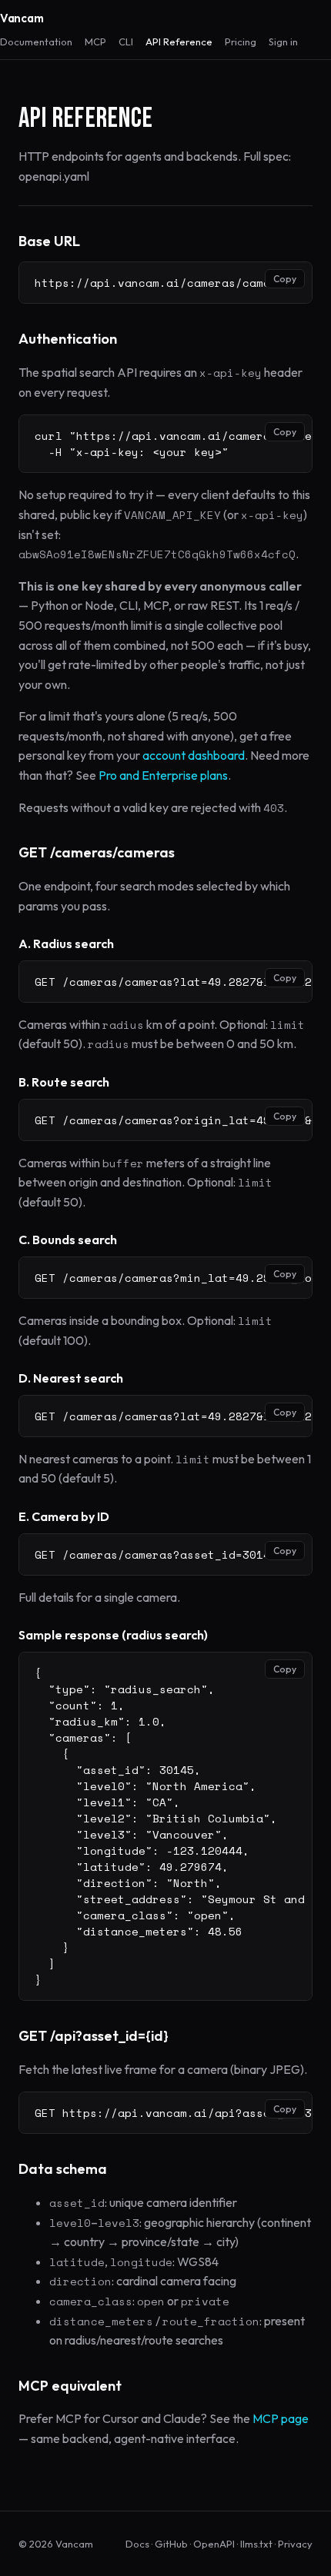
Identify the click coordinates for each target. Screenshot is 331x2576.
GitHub (171, 2544)
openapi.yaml (54, 176)
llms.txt (256, 2544)
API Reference (179, 42)
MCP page (281, 2418)
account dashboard (194, 755)
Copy (285, 279)
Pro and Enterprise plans (163, 775)
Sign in (283, 42)
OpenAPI (214, 2544)
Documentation (36, 42)
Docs (137, 2544)
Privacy (295, 2544)
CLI (126, 42)
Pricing (241, 42)
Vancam (22, 18)
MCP (95, 42)
